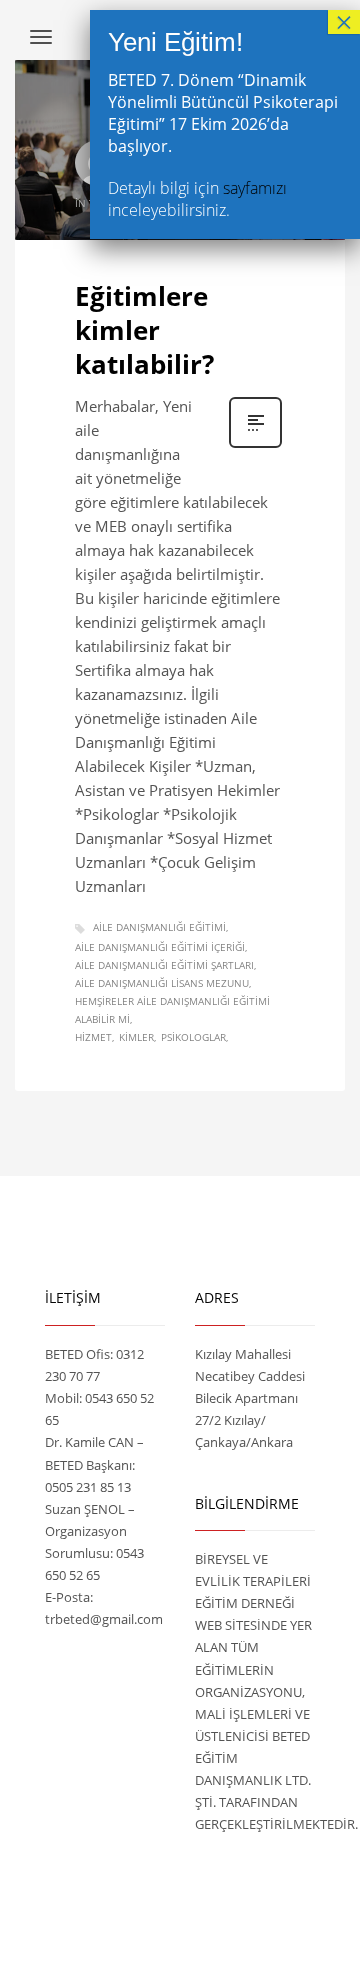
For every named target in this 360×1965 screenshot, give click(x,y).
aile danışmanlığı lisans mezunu (162, 983)
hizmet (93, 1037)
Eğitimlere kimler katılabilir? (144, 330)
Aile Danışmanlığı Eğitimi (159, 927)
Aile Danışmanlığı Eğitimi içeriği (160, 947)
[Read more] (255, 445)
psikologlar (193, 1037)
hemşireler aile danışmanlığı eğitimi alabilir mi (172, 1010)
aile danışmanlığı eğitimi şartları (164, 965)
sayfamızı (255, 188)
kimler (136, 1037)
